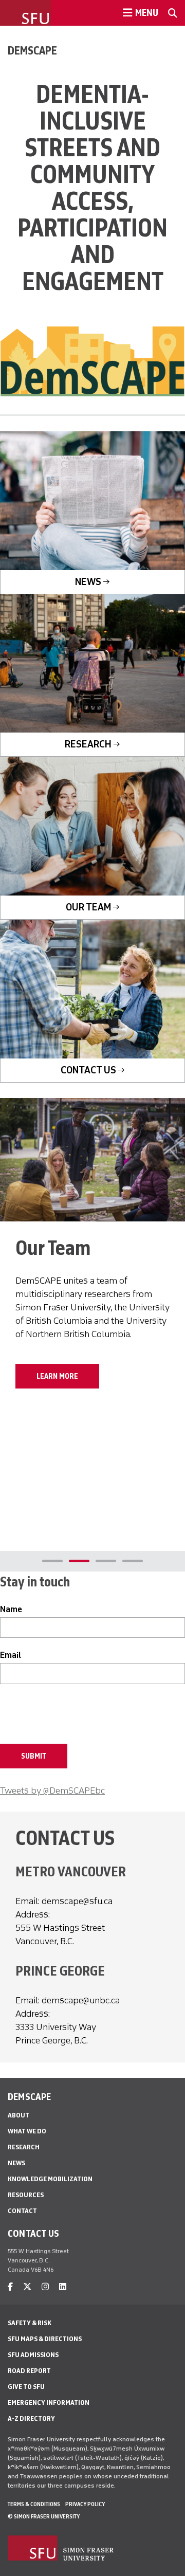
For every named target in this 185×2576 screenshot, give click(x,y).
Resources (26, 2195)
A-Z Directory (31, 2418)
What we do (27, 2131)
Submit (34, 1756)
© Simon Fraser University (44, 2516)
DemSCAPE (32, 50)
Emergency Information (49, 2403)
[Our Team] (92, 1160)
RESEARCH (88, 744)
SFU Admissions (33, 2355)
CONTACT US (88, 1070)
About (18, 2115)
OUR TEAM (88, 907)
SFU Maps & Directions (45, 2339)
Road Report (29, 2371)
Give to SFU (26, 2387)
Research (24, 2147)
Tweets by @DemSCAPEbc (52, 1791)
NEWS (88, 582)
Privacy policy (85, 2504)
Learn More (57, 1376)
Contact (22, 2211)
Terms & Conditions (34, 2504)
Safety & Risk (30, 2323)
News (16, 2163)
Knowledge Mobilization (50, 2179)
